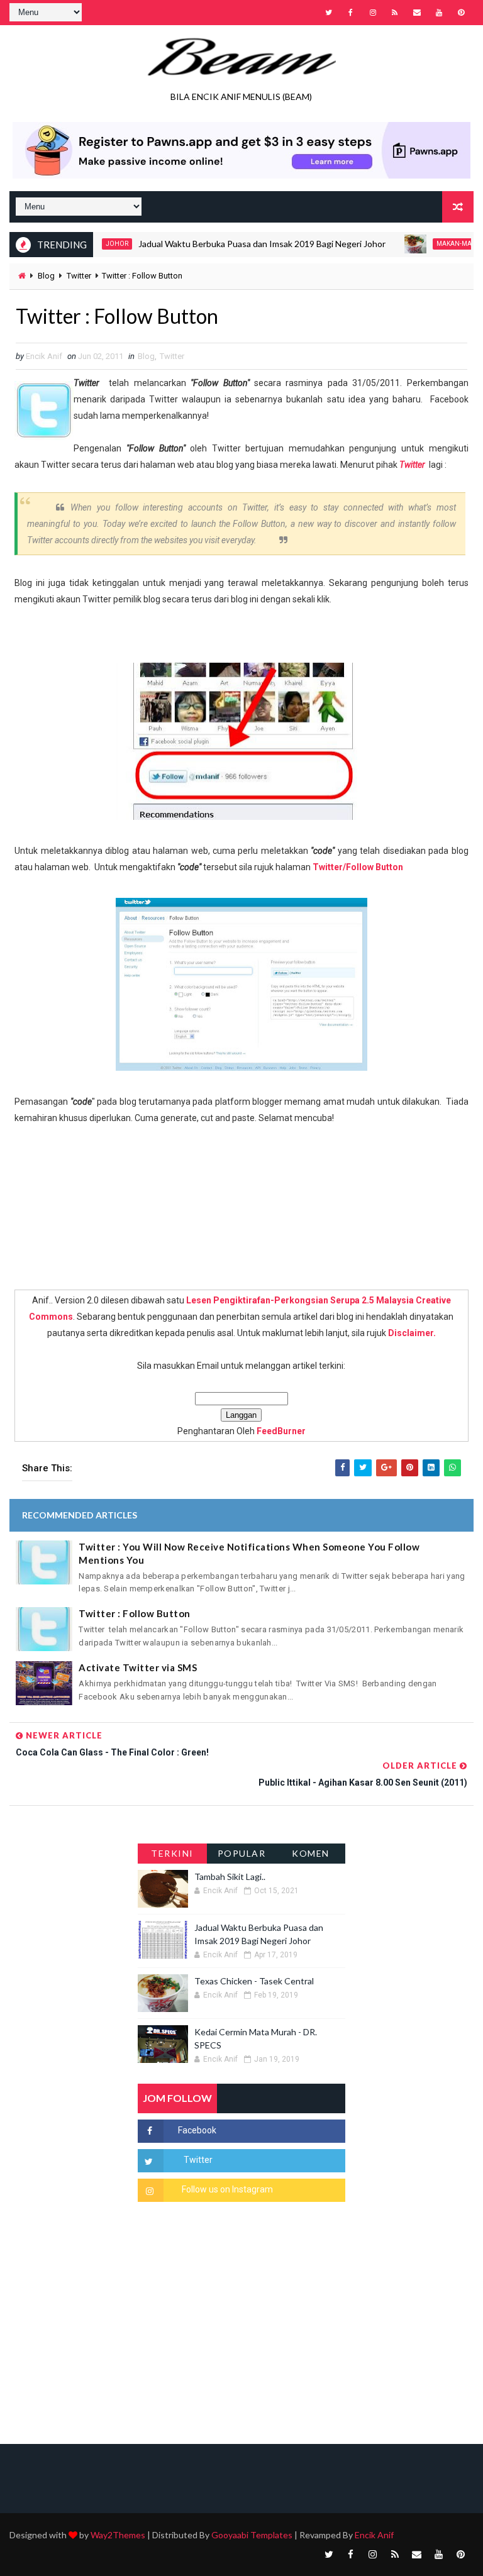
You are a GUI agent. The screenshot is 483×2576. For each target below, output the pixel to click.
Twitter (79, 276)
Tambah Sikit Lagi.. (230, 1877)
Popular (242, 1853)
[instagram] (373, 13)
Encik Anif (374, 2535)
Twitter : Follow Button (135, 1613)
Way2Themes (118, 2535)
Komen (311, 1853)
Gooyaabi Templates (252, 2535)
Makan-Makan (434, 244)
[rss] (395, 13)
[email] (417, 13)
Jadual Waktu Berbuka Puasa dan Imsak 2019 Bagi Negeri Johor (236, 244)
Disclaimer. (412, 1333)
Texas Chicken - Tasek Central (254, 1981)
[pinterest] (461, 13)
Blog (46, 276)
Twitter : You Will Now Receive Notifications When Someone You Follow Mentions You (249, 1553)
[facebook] (351, 13)
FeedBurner (281, 1431)
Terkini (172, 1853)
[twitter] (329, 13)
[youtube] (439, 13)
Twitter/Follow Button (358, 867)
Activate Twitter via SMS (138, 1667)
